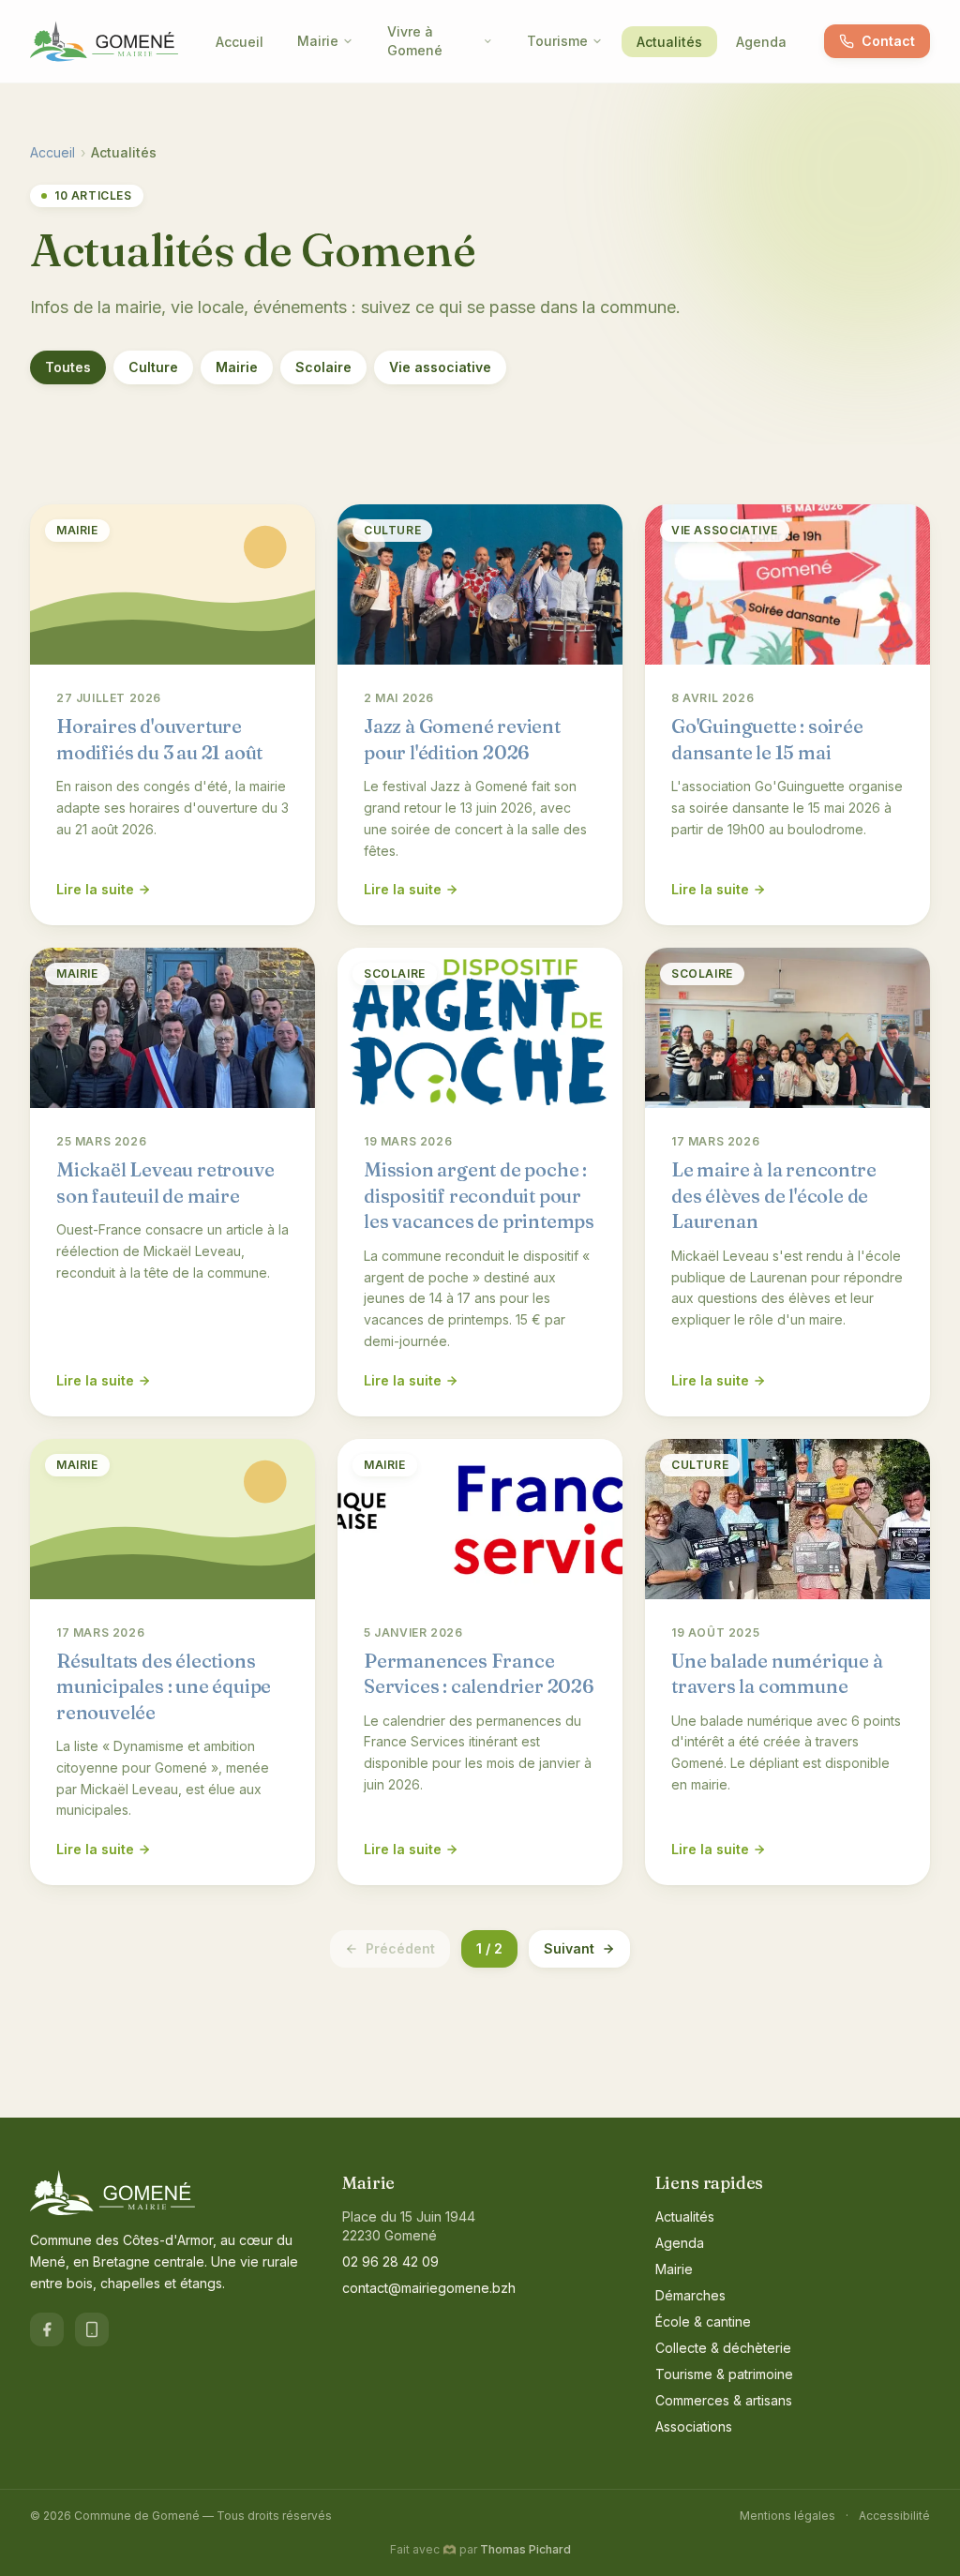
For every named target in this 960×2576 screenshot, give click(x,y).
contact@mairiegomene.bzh (429, 2288)
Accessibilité (894, 2516)
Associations (694, 2426)
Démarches (690, 2295)
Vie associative (440, 367)
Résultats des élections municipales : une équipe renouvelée (164, 1686)
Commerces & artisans (724, 2400)
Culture (153, 367)
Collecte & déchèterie (723, 2348)
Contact (888, 41)
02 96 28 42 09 (390, 2261)
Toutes (68, 367)
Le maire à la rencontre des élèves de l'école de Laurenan (773, 1195)
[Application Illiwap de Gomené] (92, 2329)
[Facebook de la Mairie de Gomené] (47, 2329)
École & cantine (703, 2321)
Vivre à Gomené (415, 41)
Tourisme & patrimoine (724, 2374)
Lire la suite (95, 889)
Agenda (761, 42)
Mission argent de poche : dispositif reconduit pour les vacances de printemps (479, 1195)
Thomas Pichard (525, 2549)
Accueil (240, 42)
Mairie (318, 41)
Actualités (669, 42)
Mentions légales (787, 2516)
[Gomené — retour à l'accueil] (104, 41)
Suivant (569, 1948)
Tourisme (557, 41)
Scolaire (323, 367)
